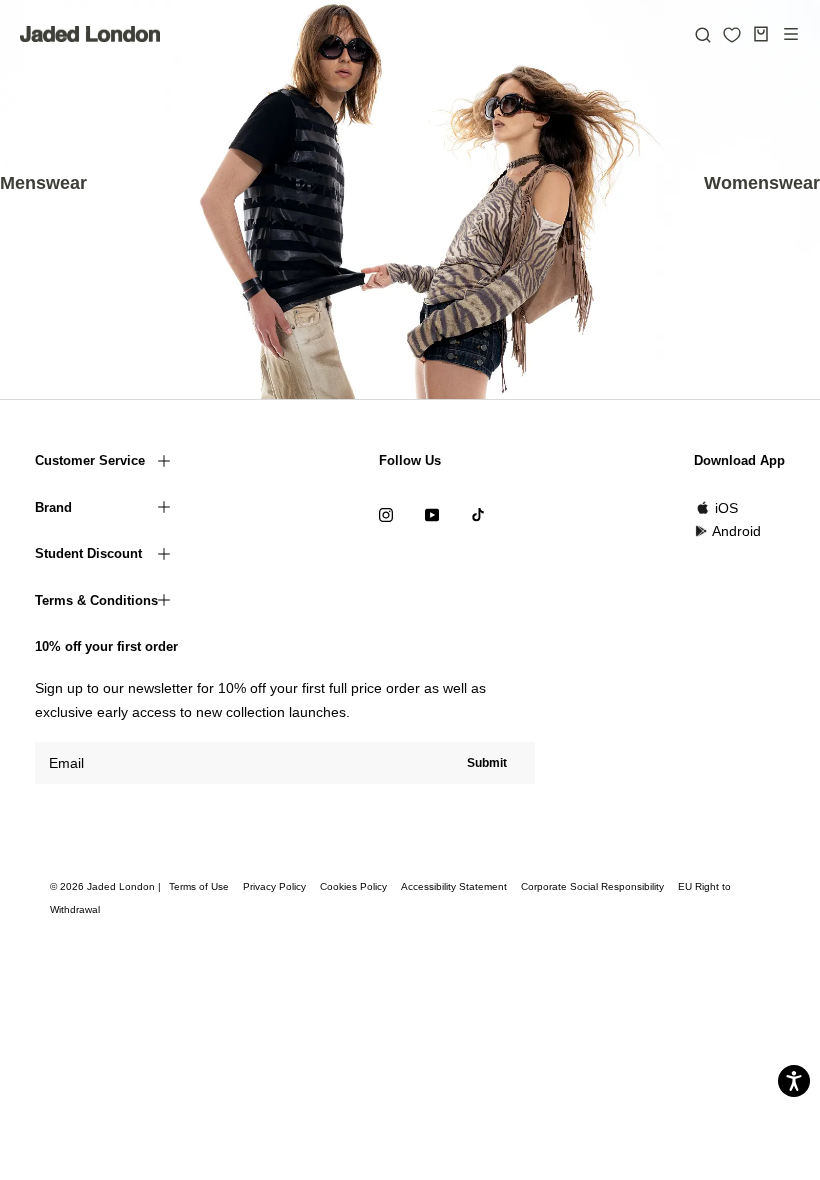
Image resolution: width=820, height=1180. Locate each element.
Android (736, 531)
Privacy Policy (274, 886)
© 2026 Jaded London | (107, 886)
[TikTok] (478, 514)
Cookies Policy (353, 886)
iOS (726, 508)
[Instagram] (386, 514)
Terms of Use (199, 886)
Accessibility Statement (454, 886)
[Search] (703, 34)
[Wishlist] (732, 35)
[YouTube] (432, 514)
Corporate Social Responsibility (592, 886)
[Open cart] (761, 34)
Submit (487, 763)
